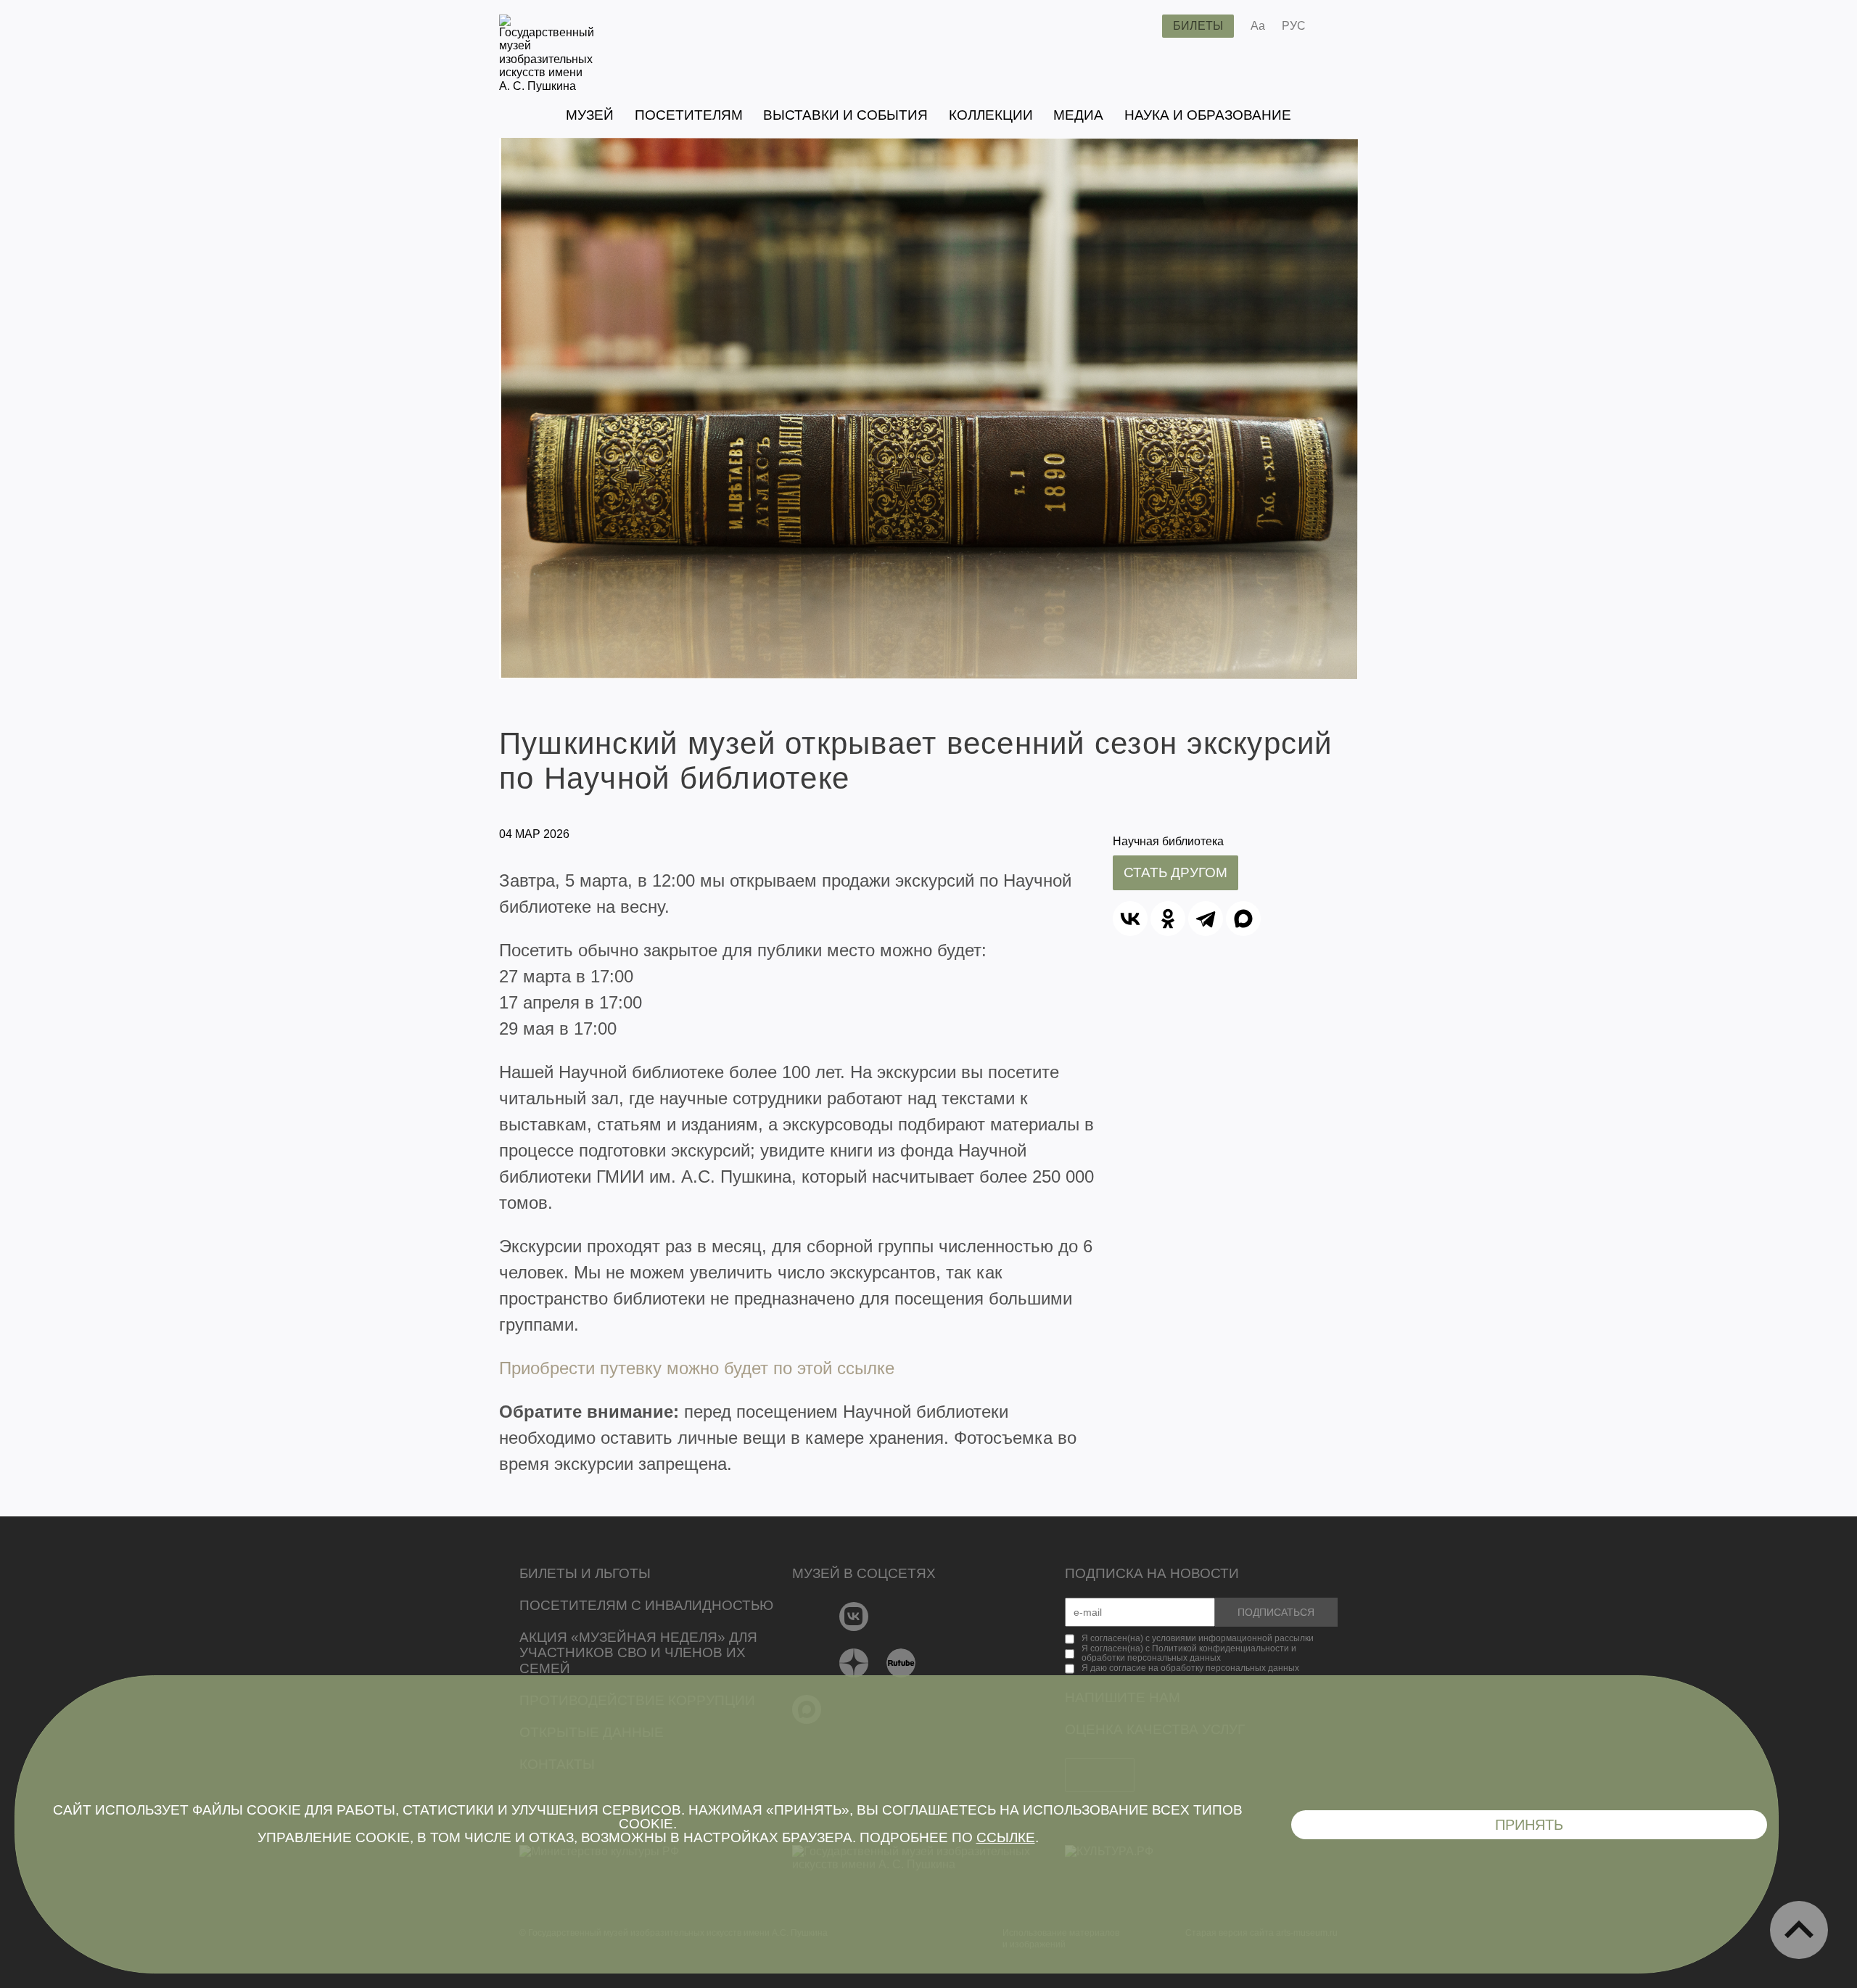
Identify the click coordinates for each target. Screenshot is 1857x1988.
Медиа (1078, 115)
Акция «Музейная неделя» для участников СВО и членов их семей (638, 1653)
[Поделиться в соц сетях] (1338, 26)
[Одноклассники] (1168, 919)
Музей (590, 115)
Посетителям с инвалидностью (646, 1605)
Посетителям (689, 115)
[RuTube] (901, 1663)
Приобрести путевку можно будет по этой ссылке (697, 1368)
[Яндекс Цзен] (854, 1663)
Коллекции (991, 115)
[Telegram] (1206, 919)
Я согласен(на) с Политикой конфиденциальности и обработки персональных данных (1189, 1654)
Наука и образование (1208, 115)
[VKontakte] (854, 1617)
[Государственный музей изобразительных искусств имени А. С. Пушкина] (547, 86)
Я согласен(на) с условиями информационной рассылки (1198, 1638)
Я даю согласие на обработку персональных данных (1190, 1668)
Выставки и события (845, 115)
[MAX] (1243, 919)
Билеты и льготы (585, 1573)
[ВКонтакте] (1130, 919)
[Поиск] (1140, 26)
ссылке (1006, 1837)
